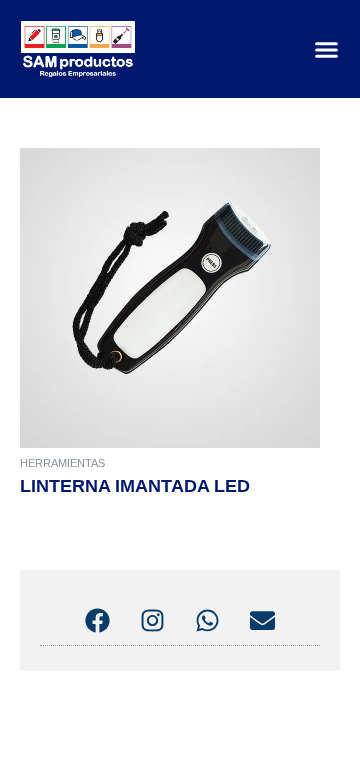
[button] (327, 49)
